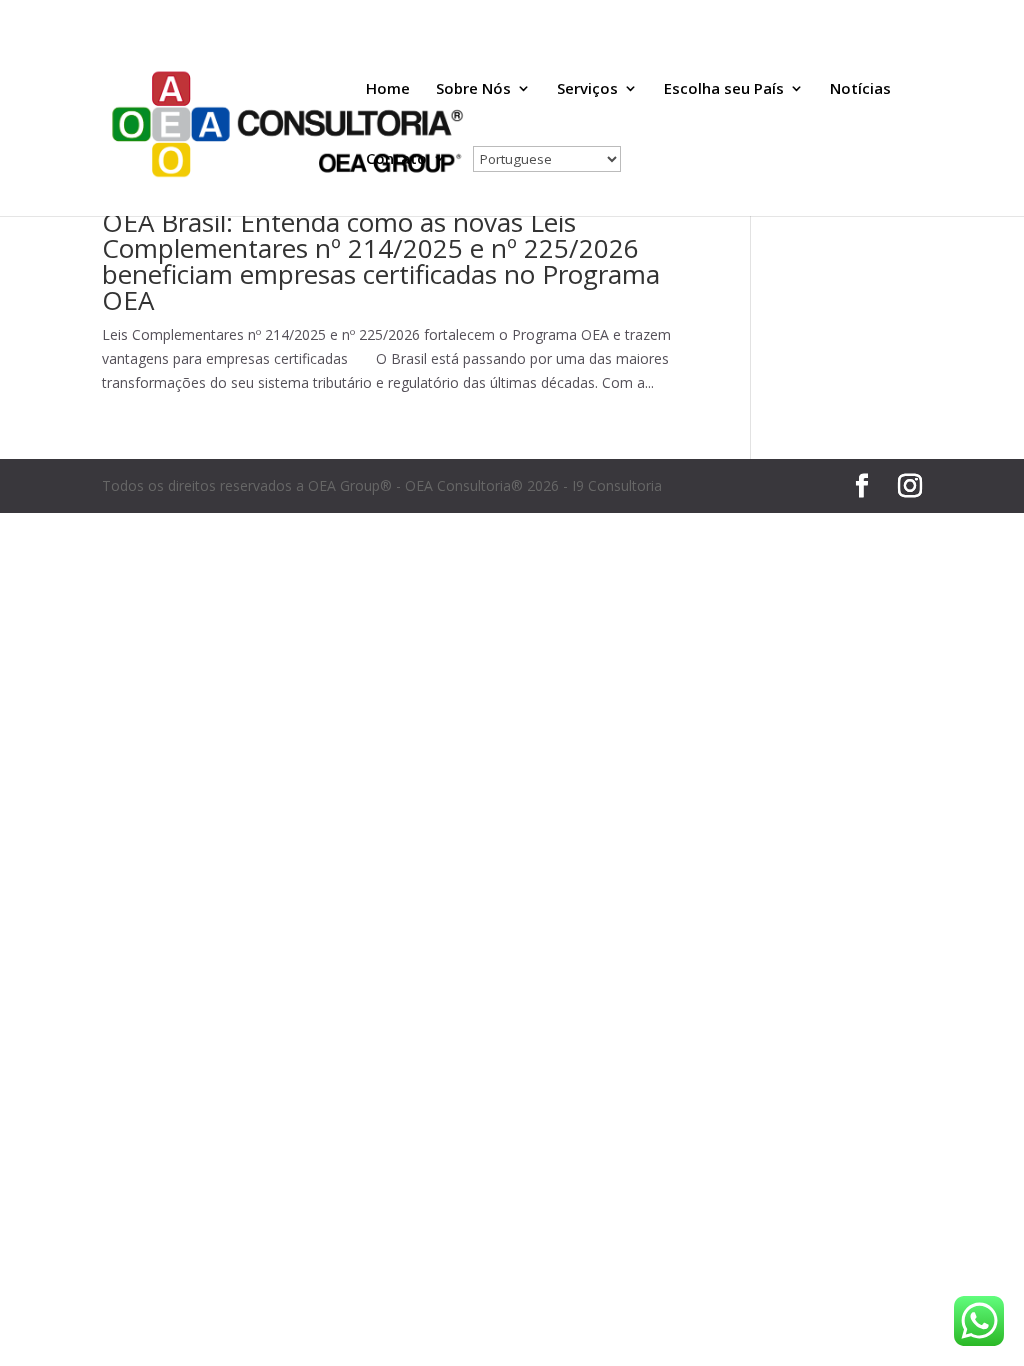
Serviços (587, 89)
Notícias (860, 89)
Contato (396, 159)
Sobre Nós (473, 89)
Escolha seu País (724, 89)
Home (388, 89)
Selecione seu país (850, 16)
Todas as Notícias (729, 16)
